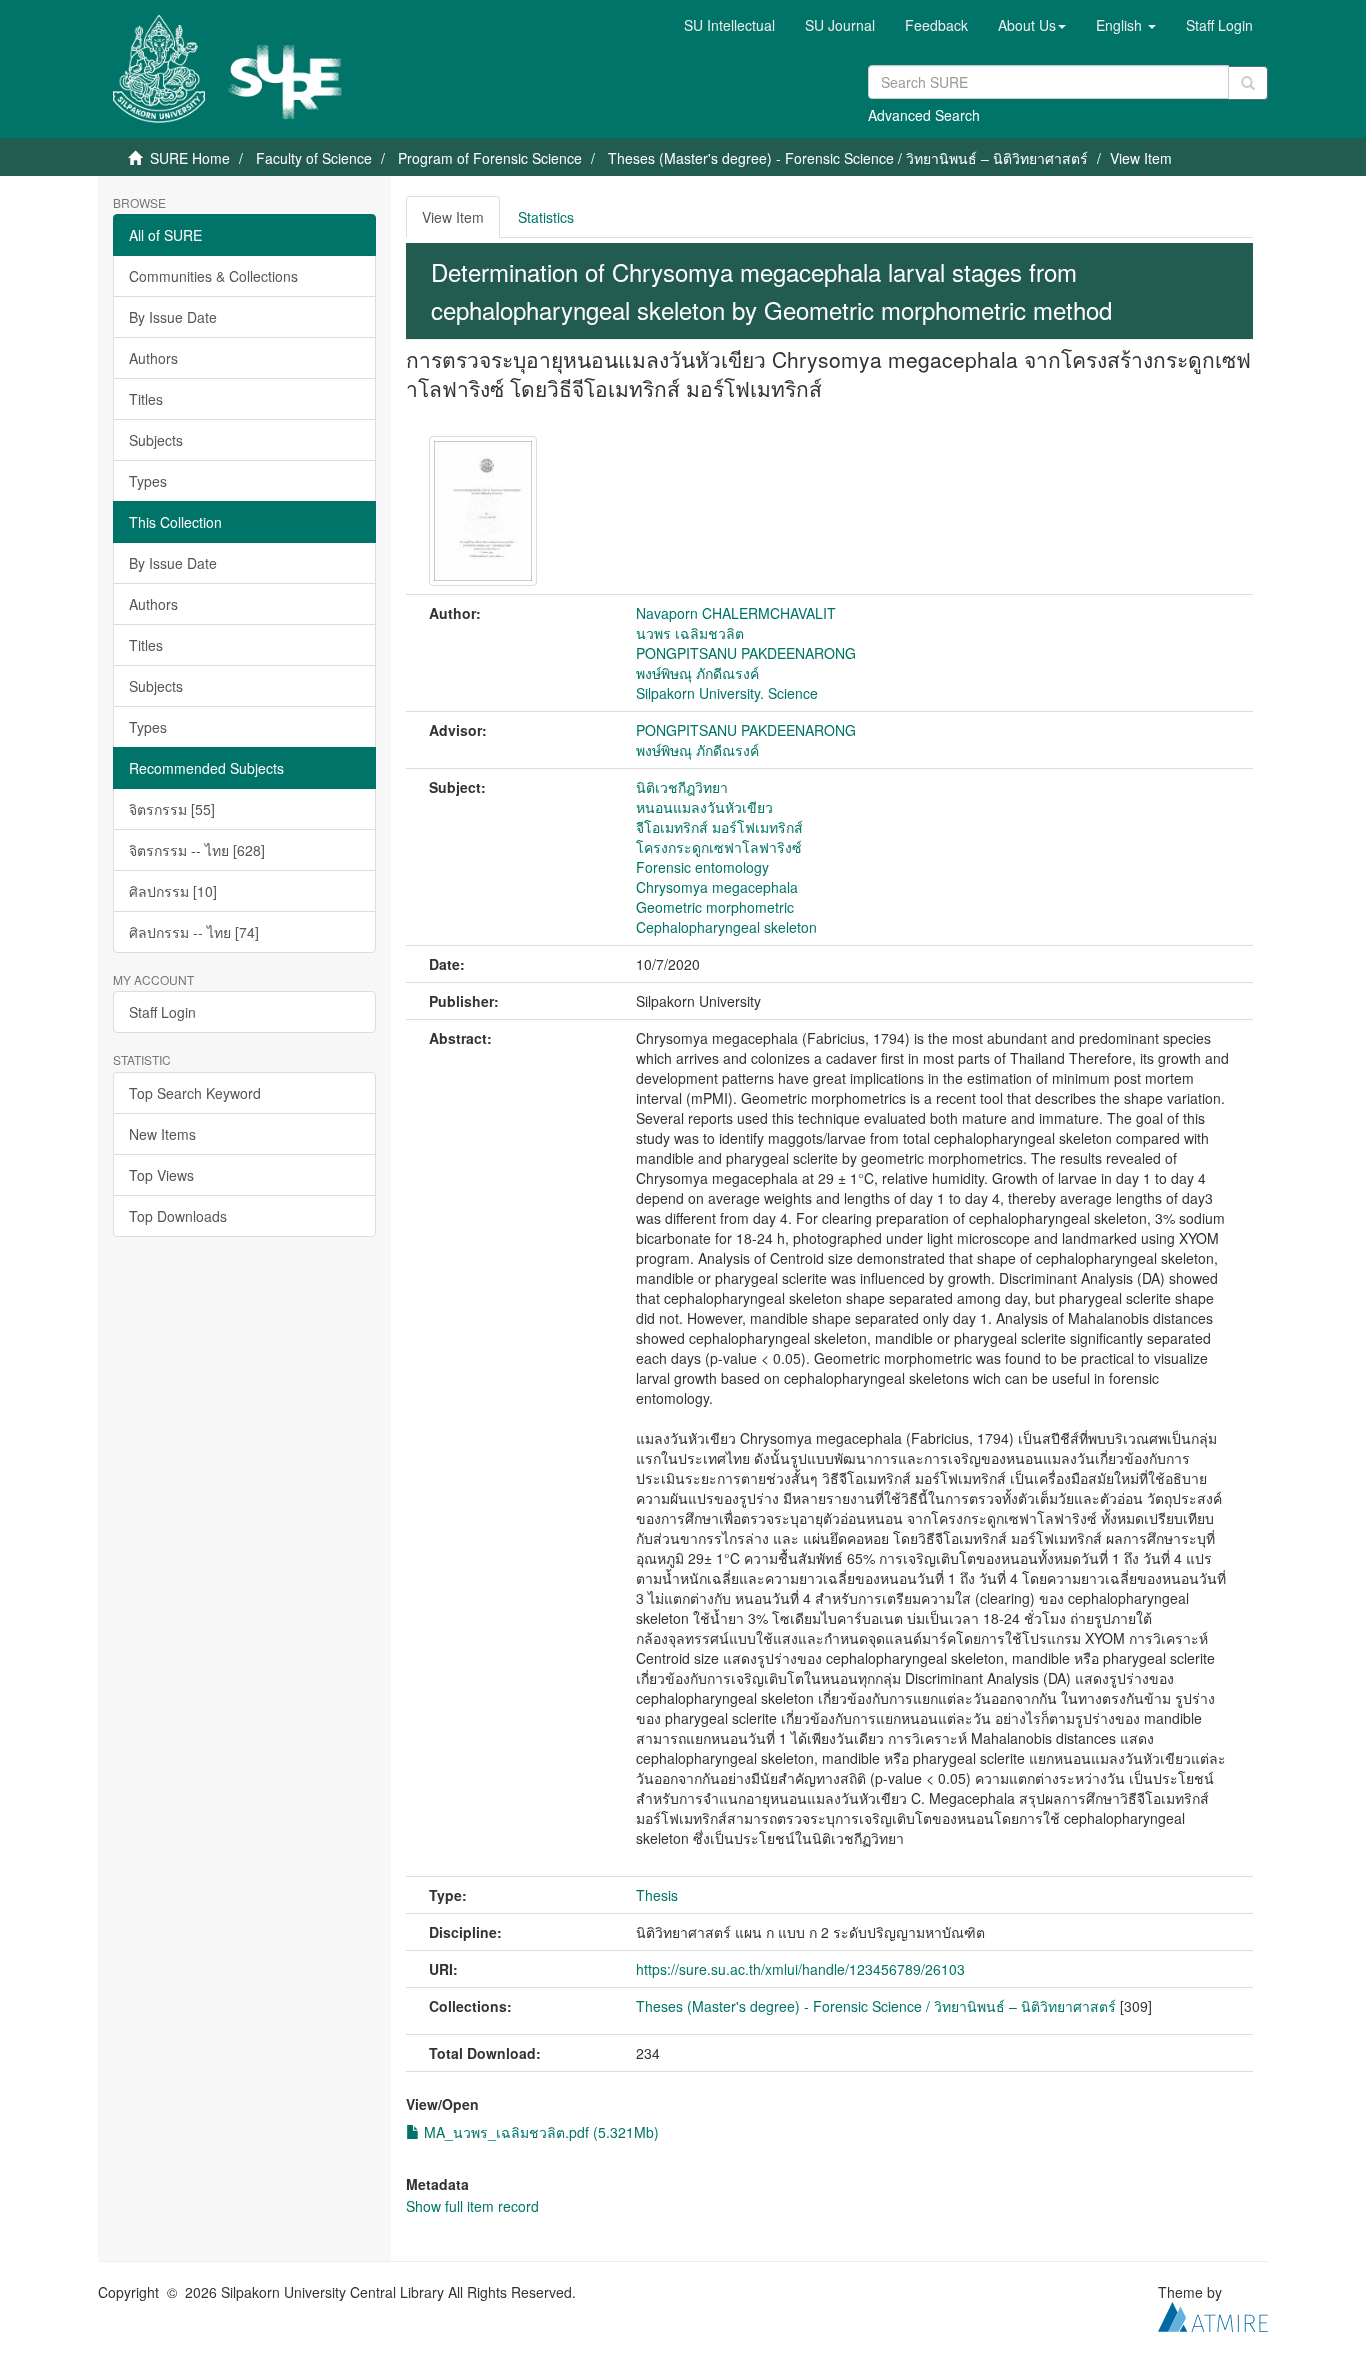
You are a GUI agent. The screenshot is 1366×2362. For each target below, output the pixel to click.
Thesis (657, 1895)
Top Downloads (178, 1216)
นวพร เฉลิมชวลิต (690, 633)
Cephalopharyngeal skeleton (726, 927)
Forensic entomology (702, 867)
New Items (162, 1134)
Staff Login (162, 1012)
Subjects (156, 440)
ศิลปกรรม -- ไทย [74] (194, 932)
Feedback (936, 25)
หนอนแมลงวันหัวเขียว (704, 807)
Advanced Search (924, 115)
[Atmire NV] (1213, 2314)
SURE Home (190, 158)
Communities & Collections (213, 276)
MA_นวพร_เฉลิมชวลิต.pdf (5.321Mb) (539, 2132)
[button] (1032, 25)
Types (148, 481)
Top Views (161, 1175)
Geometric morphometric (715, 907)
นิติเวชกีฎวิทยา (682, 787)
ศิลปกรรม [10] (173, 891)
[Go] (1248, 83)
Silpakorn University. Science (727, 693)
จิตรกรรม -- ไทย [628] (197, 850)
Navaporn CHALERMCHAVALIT (736, 613)
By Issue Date (173, 317)
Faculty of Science (314, 158)
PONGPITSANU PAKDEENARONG (746, 653)
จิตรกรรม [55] (172, 809)
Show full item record (472, 2206)
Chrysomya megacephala (717, 887)
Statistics (546, 217)
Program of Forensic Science (490, 158)
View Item (453, 217)
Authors (153, 358)
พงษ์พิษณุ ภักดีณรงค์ (697, 673)
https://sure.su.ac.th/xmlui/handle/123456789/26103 (800, 1969)
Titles (146, 399)
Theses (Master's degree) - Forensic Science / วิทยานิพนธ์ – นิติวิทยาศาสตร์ (848, 158)
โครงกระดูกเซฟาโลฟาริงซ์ (719, 847)
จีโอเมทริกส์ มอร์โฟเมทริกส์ (719, 827)
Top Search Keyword (195, 1093)
